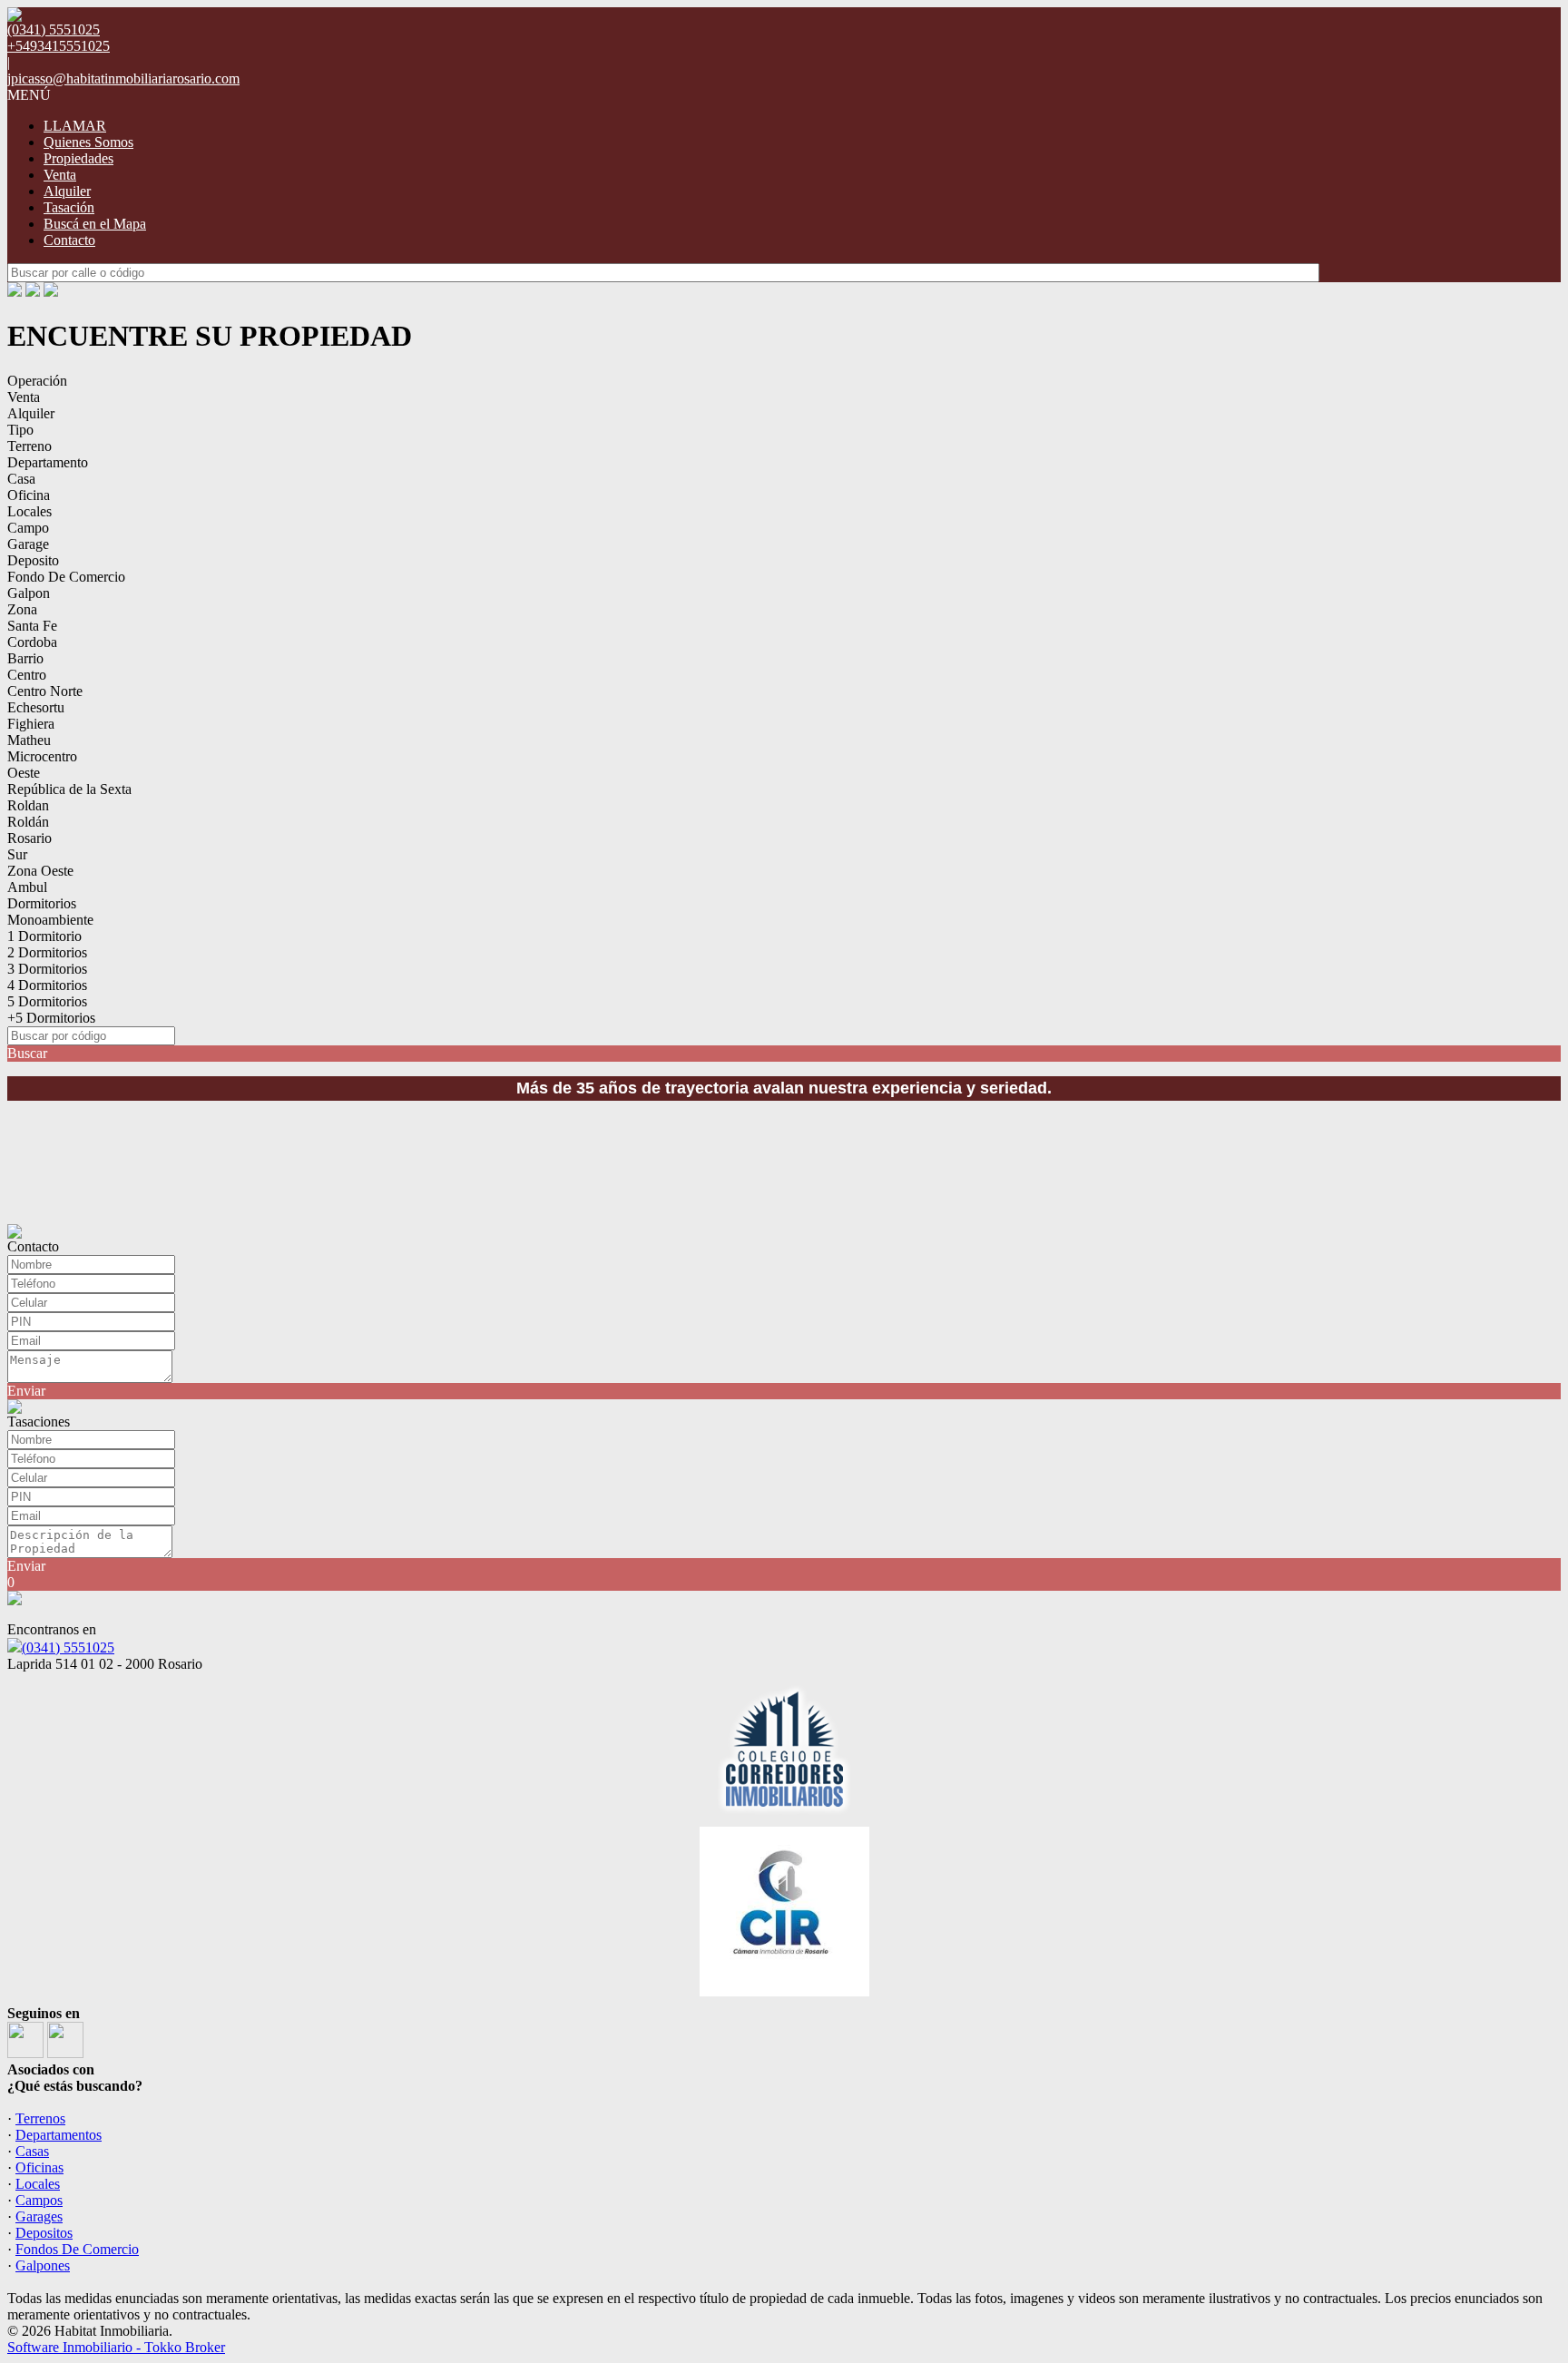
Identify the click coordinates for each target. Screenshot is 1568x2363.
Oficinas (39, 2167)
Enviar (26, 1391)
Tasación (69, 207)
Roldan (28, 805)
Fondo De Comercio (66, 577)
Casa (21, 479)
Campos (39, 2200)
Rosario (29, 838)
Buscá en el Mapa (95, 224)
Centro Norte (45, 691)
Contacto (69, 240)
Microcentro (42, 756)
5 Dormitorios (47, 1001)
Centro (27, 675)
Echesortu (36, 707)
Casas (32, 2151)
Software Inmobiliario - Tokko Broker (116, 2347)
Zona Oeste (40, 871)
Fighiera (31, 724)
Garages (39, 2216)
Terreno (29, 446)
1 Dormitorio (44, 936)
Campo (28, 528)
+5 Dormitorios (51, 1018)
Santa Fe (32, 626)
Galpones (43, 2265)
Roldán (28, 822)
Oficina (29, 495)
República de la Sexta (69, 789)
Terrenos (40, 2118)
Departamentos (59, 2135)
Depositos (44, 2233)
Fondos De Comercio (77, 2249)
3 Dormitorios (47, 969)
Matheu (29, 740)
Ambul (27, 887)
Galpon (29, 593)
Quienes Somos (88, 142)
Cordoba (32, 642)
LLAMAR (75, 126)
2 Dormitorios (47, 952)
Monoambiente (50, 920)
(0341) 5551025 (68, 1647)
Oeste (24, 773)
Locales (29, 511)
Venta (60, 175)
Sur (17, 854)
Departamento (48, 462)
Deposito (33, 560)
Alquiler (67, 191)
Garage (28, 544)
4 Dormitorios (47, 985)
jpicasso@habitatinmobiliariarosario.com (123, 78)
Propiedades (78, 158)
